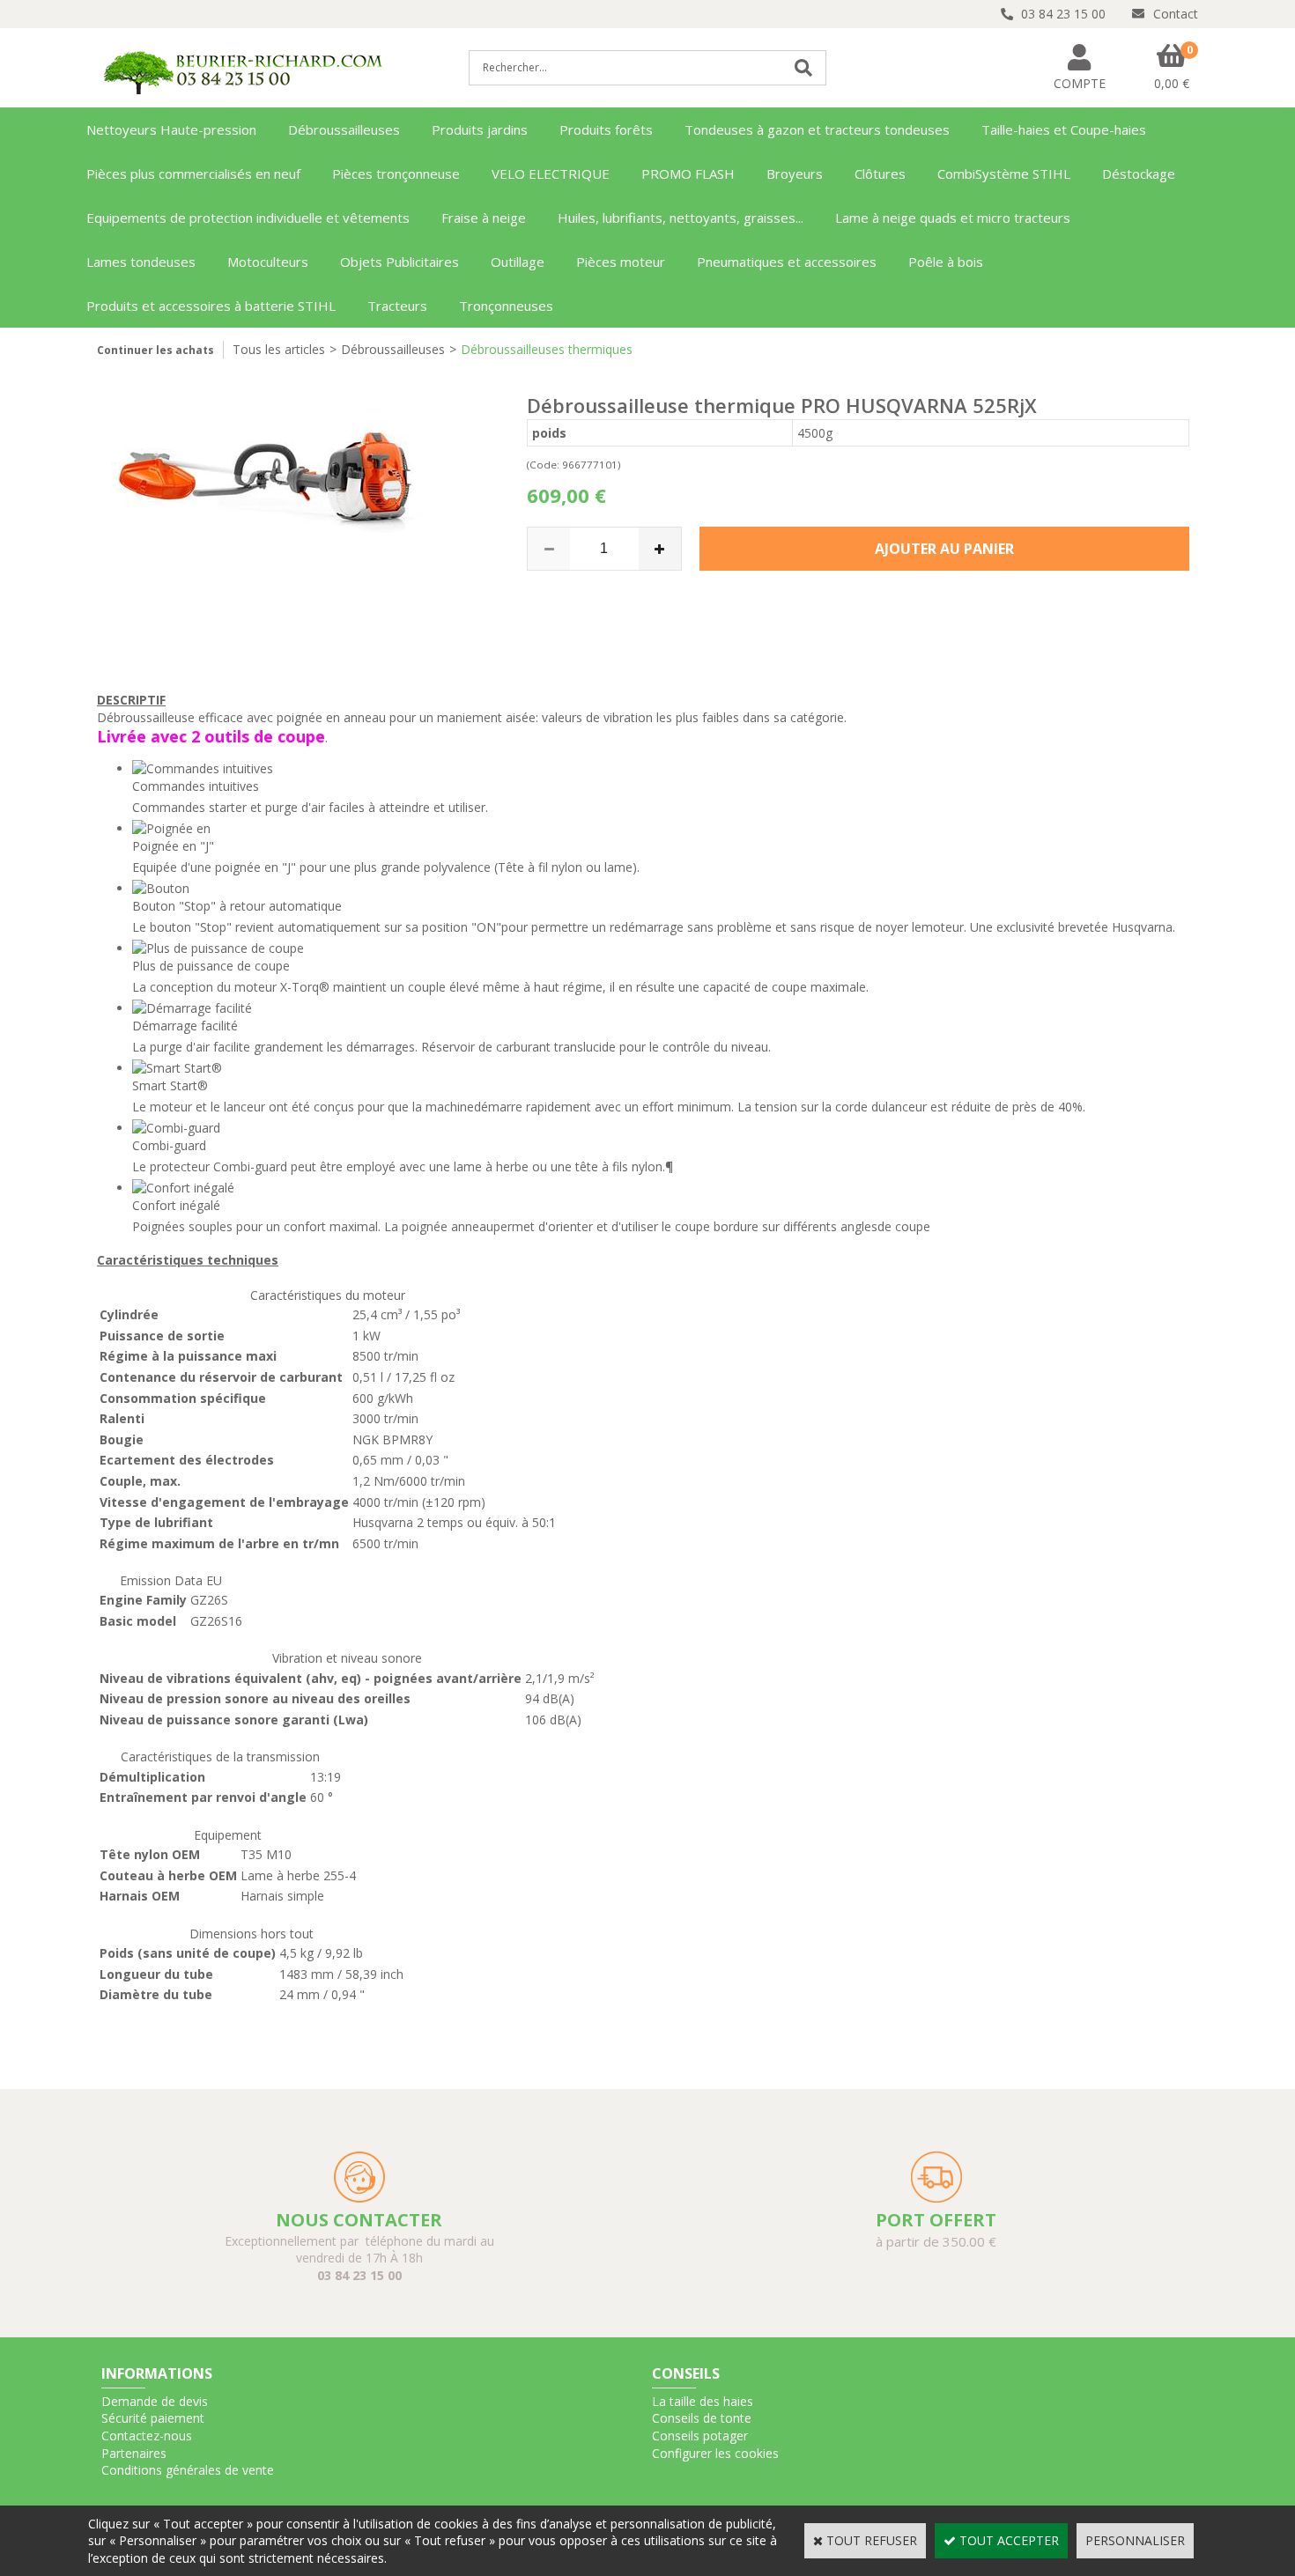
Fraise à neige (484, 218)
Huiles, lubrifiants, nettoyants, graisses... (681, 218)
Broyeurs (795, 173)
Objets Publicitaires (400, 262)
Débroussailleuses (344, 129)
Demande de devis (155, 2401)
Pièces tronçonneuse (396, 173)
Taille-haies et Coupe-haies (1064, 129)
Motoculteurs (268, 262)
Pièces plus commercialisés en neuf (193, 173)
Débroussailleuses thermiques (547, 349)
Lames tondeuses (141, 262)
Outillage (518, 262)
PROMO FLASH (688, 173)
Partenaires (134, 2453)
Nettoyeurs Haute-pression (171, 129)
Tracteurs (397, 306)
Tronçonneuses (506, 306)
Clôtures (880, 173)
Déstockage (1139, 173)
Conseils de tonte (702, 2418)
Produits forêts (606, 129)
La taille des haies (703, 2401)
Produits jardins (480, 129)
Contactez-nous (147, 2436)
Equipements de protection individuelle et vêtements (248, 218)
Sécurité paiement (153, 2418)
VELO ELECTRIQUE (551, 173)
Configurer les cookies (715, 2453)
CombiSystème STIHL (1004, 173)
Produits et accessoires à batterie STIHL (211, 306)
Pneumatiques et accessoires (787, 262)
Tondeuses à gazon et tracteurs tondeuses (817, 129)
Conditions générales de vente (188, 2470)
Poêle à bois (946, 262)
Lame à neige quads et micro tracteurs (953, 218)
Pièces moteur (621, 262)
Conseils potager (700, 2436)
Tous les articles (279, 349)
